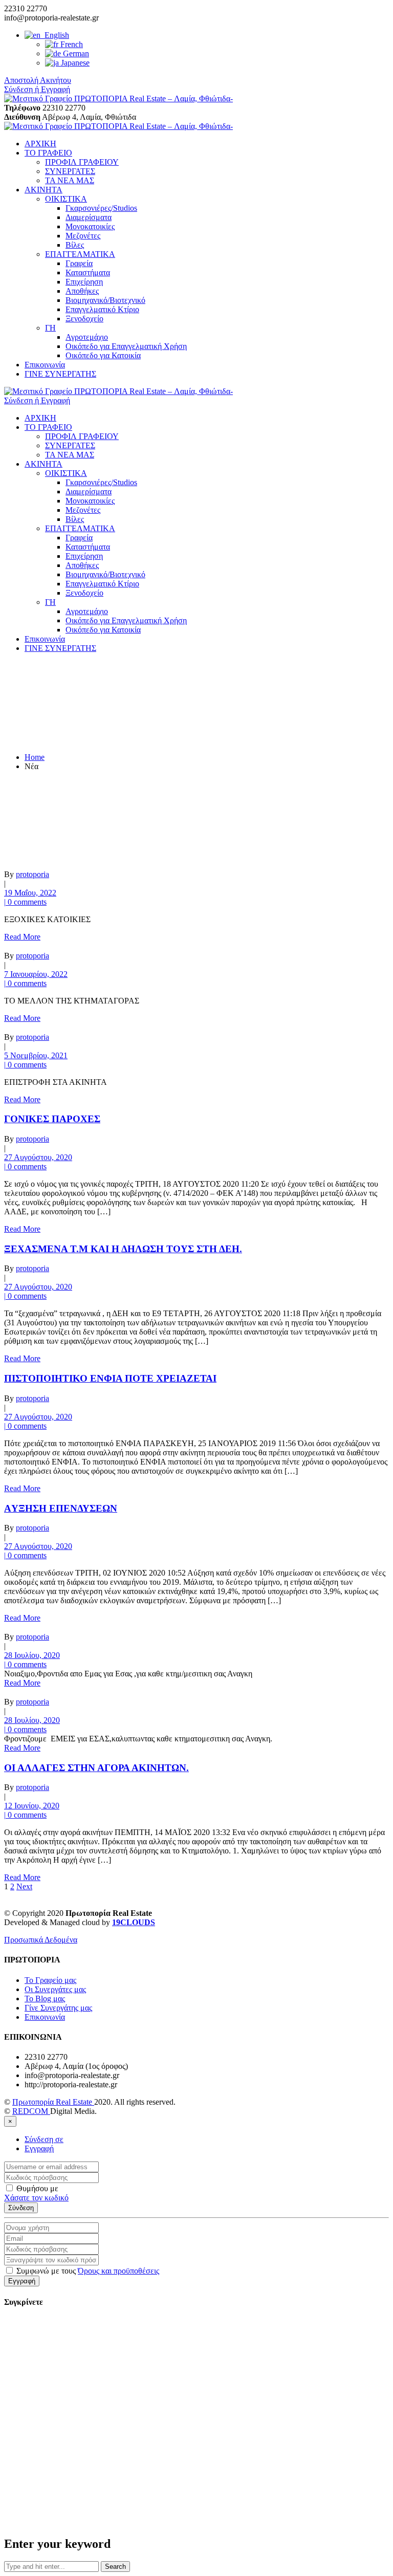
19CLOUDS (134, 1922)
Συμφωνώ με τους (87, 2271)
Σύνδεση (21, 2208)
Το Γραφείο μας (50, 1980)
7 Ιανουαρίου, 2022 (36, 974)
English (55, 35)
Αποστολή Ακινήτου (38, 80)
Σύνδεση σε (44, 2139)
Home (35, 757)
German (75, 53)
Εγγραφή (39, 2148)
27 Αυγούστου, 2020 (38, 1157)
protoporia (32, 874)
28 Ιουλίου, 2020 (32, 1655)
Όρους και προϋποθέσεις (118, 2271)
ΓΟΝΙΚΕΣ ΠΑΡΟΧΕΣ (52, 1119)
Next (24, 1886)
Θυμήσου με (36, 2188)
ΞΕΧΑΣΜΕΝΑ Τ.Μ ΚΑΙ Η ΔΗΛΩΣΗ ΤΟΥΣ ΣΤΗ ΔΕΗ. (123, 1249)
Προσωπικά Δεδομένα (41, 1940)
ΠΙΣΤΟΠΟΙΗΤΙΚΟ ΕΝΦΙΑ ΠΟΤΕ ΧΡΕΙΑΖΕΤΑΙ (110, 1378)
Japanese (74, 63)
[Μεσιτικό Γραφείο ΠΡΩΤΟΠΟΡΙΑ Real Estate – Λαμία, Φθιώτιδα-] (118, 99)
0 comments (25, 902)
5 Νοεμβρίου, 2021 (36, 1055)
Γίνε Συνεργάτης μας (58, 2008)
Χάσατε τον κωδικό (36, 2198)
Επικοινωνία (45, 2017)
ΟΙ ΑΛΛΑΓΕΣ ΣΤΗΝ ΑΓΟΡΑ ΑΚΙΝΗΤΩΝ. (96, 1768)
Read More (22, 937)
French (71, 44)
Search (115, 2567)
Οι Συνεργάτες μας (55, 1989)
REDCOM (31, 2111)
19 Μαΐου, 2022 (30, 893)
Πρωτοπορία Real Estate (53, 2102)
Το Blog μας (45, 1999)
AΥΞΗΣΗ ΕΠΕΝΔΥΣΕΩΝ (61, 1508)
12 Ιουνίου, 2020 (32, 1806)
